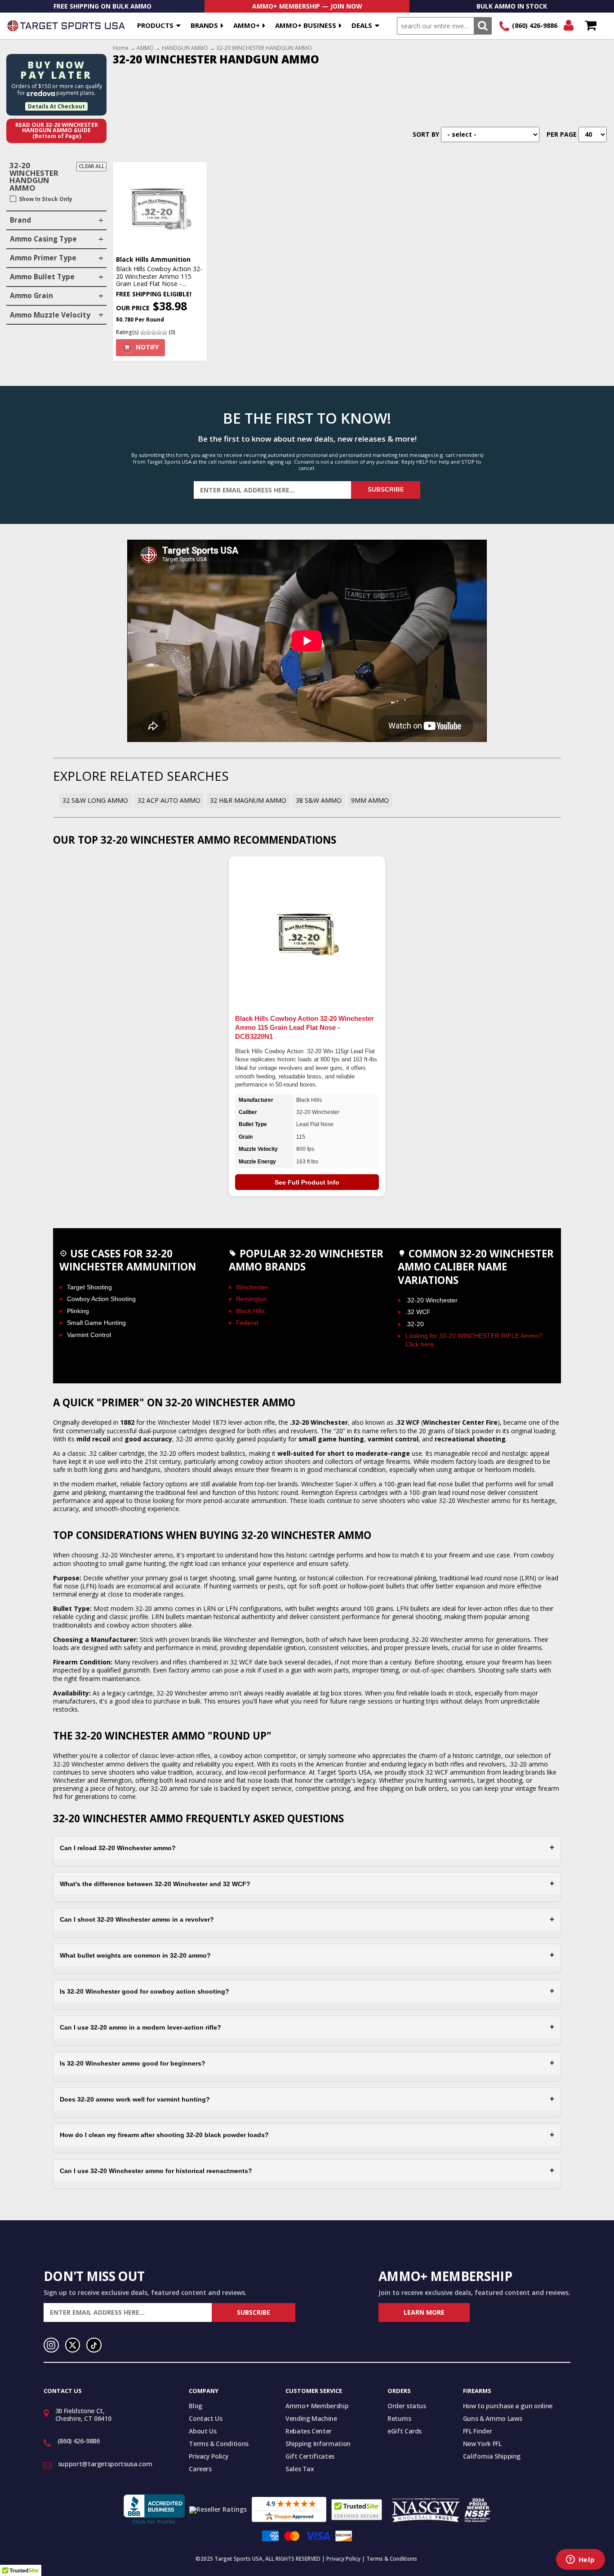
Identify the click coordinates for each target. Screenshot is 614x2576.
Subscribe (386, 490)
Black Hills (250, 1311)
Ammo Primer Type (43, 258)
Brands (204, 25)
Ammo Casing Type (43, 239)
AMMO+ (247, 25)
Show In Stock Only (46, 199)
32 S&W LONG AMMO (95, 800)
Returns (399, 2418)
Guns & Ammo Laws (492, 2418)
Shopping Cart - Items (590, 26)
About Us (202, 2431)
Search (483, 26)
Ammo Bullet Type (42, 277)
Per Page (562, 134)
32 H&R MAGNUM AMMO (248, 800)
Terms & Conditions (219, 2444)
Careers (200, 2469)
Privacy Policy (209, 2456)
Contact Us (206, 2418)
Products (155, 25)
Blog (196, 2406)
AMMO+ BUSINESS (306, 25)
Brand (20, 220)
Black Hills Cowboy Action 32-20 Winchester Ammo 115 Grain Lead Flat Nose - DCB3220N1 (305, 1027)
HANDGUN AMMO (185, 48)
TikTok (94, 2345)
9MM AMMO (370, 800)
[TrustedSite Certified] (357, 2510)
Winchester (252, 1287)
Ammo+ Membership (317, 2406)
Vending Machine (311, 2418)
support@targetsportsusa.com (105, 2464)
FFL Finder (478, 2431)
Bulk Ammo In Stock (512, 6)
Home (121, 48)
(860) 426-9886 (535, 25)
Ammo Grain (31, 296)
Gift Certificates (310, 2456)
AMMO (145, 48)
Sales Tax (300, 2469)
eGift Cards (405, 2431)
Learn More (424, 2312)
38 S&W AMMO (319, 800)
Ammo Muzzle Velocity (50, 315)
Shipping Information (318, 2444)
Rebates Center (309, 2431)
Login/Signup (568, 26)
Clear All (92, 166)
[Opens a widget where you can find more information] (580, 2560)
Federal (247, 1323)
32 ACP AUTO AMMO (169, 800)
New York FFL (482, 2444)
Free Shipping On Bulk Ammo (102, 6)
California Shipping (492, 2456)
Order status (407, 2406)
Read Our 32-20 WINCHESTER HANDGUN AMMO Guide (57, 130)
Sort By (426, 134)
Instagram (51, 2345)
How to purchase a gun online (508, 2406)
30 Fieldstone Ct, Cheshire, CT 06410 (83, 2415)
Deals (362, 25)
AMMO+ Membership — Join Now (307, 6)
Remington (251, 1299)
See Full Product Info (307, 1182)
